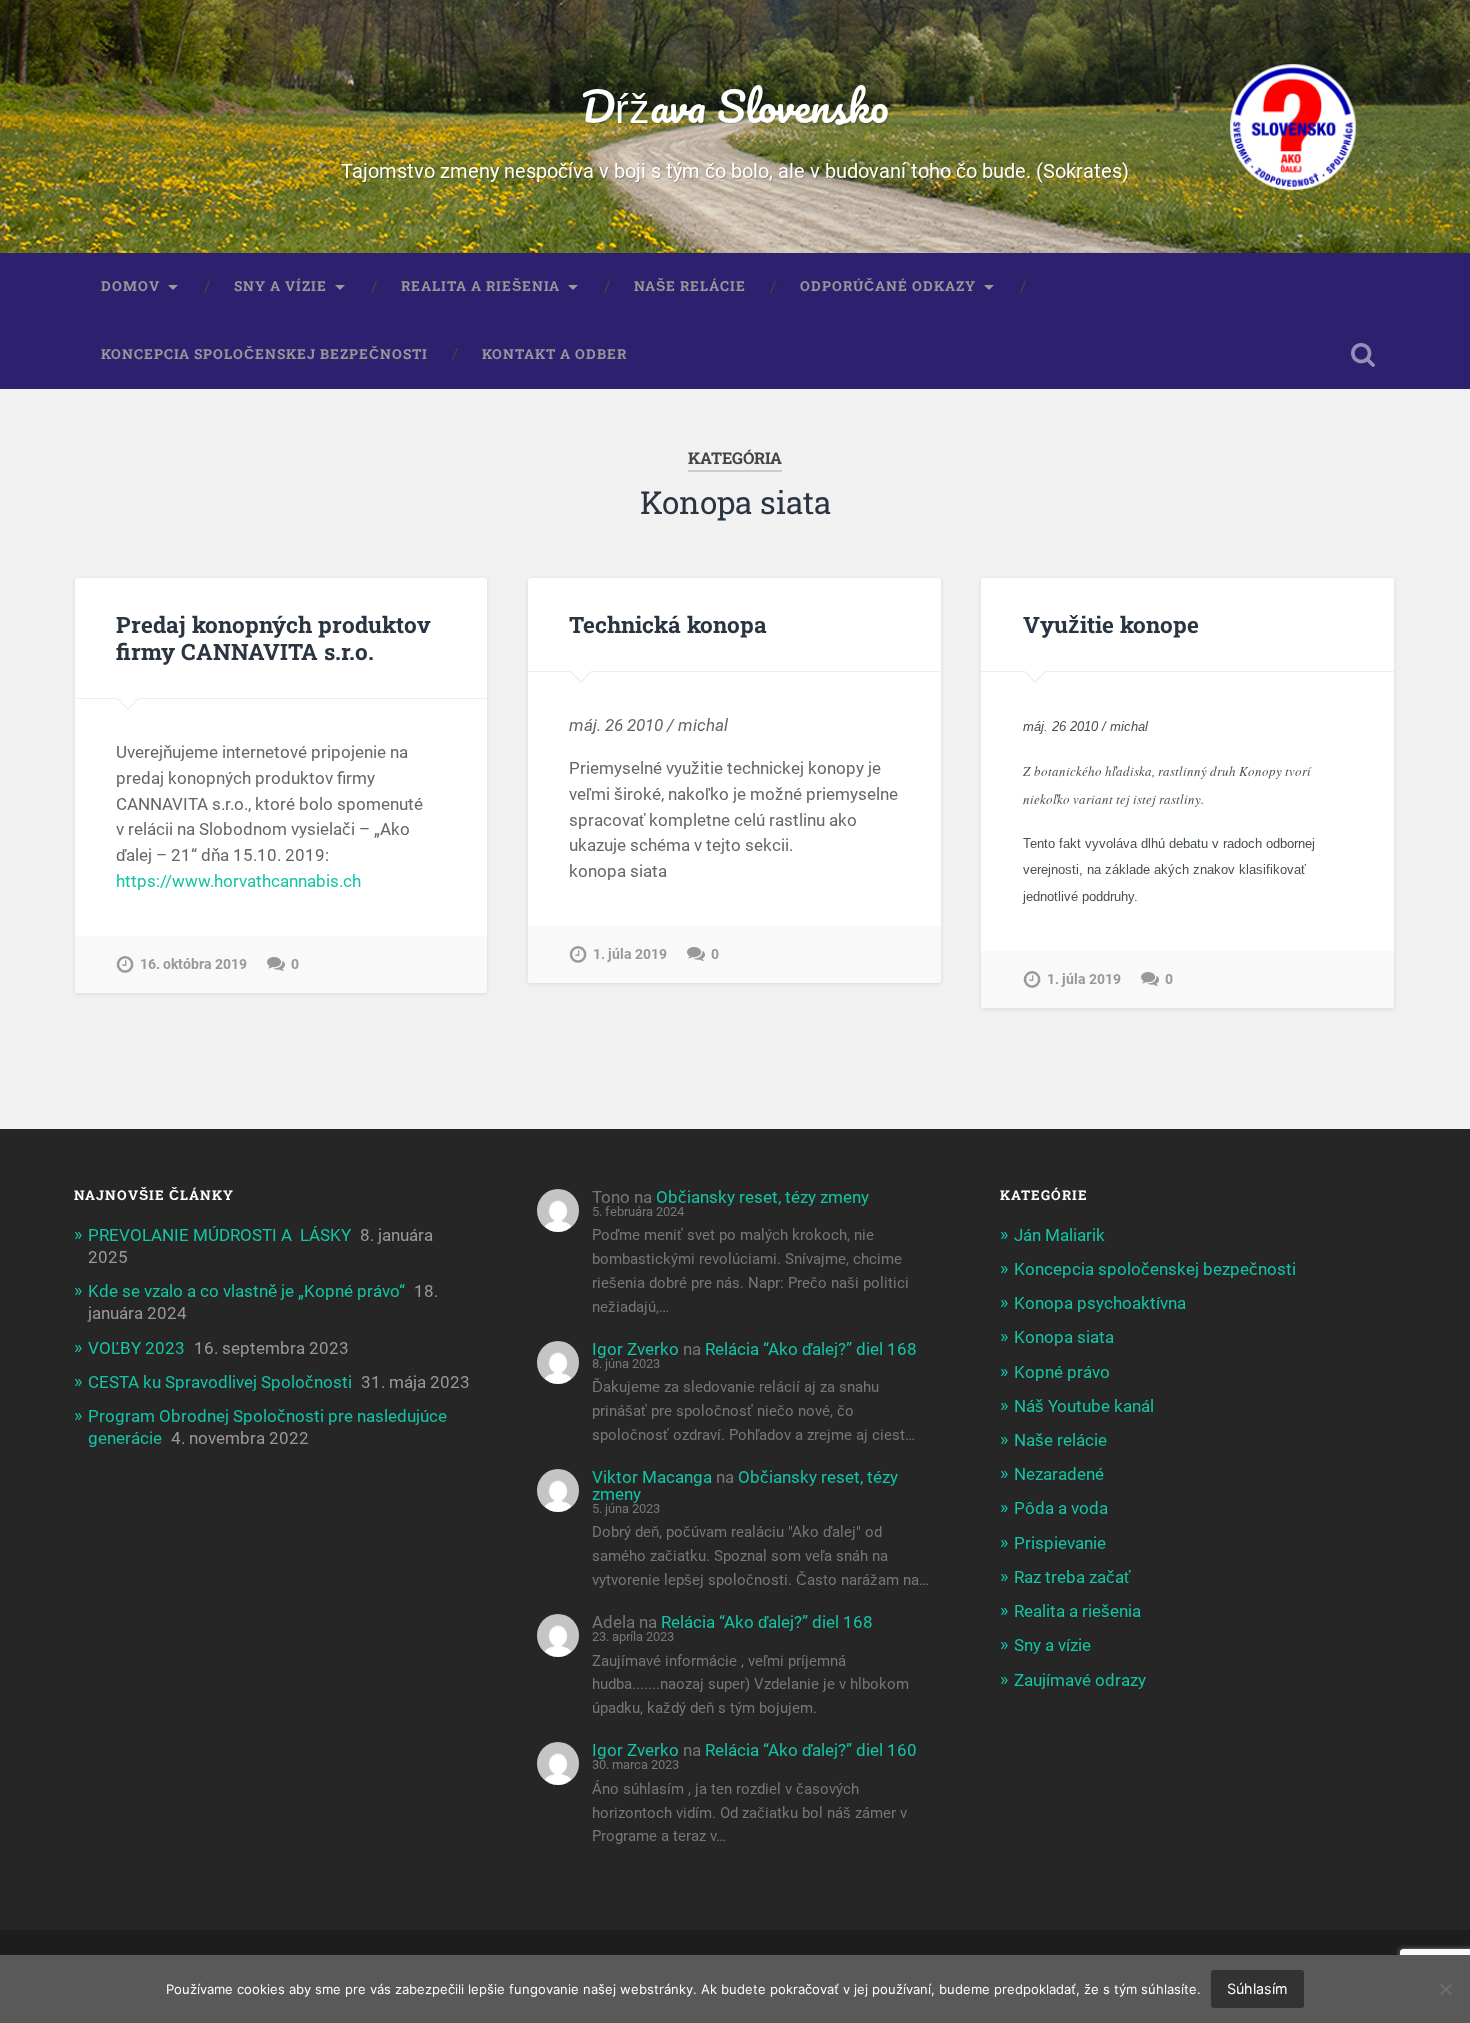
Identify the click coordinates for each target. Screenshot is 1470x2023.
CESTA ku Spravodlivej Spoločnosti (220, 1382)
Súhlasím (1257, 1988)
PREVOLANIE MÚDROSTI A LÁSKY (219, 1235)
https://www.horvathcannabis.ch (238, 881)
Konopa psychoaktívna (1100, 1303)
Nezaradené (1059, 1474)
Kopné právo (1062, 1372)
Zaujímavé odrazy (1080, 1680)
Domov (130, 286)
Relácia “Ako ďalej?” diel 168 (811, 1349)
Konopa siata (1064, 1337)
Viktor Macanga (652, 1477)
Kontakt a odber (554, 354)
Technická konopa (668, 624)
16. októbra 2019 (193, 964)
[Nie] (1445, 1989)
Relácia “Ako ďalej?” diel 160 (811, 1750)
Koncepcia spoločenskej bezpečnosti (264, 354)
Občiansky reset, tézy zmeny (762, 1197)
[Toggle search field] (1363, 355)
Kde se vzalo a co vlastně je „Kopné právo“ (246, 1291)
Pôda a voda (1061, 1508)
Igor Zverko (635, 1349)
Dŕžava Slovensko (735, 105)
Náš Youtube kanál (1084, 1406)
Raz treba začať (1072, 1577)
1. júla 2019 (630, 954)
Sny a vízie (280, 286)
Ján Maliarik (1059, 1235)
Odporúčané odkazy (888, 286)
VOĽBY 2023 (136, 1348)
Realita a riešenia (480, 286)
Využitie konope (1111, 624)
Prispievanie (1060, 1543)
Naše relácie (690, 286)
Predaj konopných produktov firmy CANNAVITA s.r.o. (273, 637)
